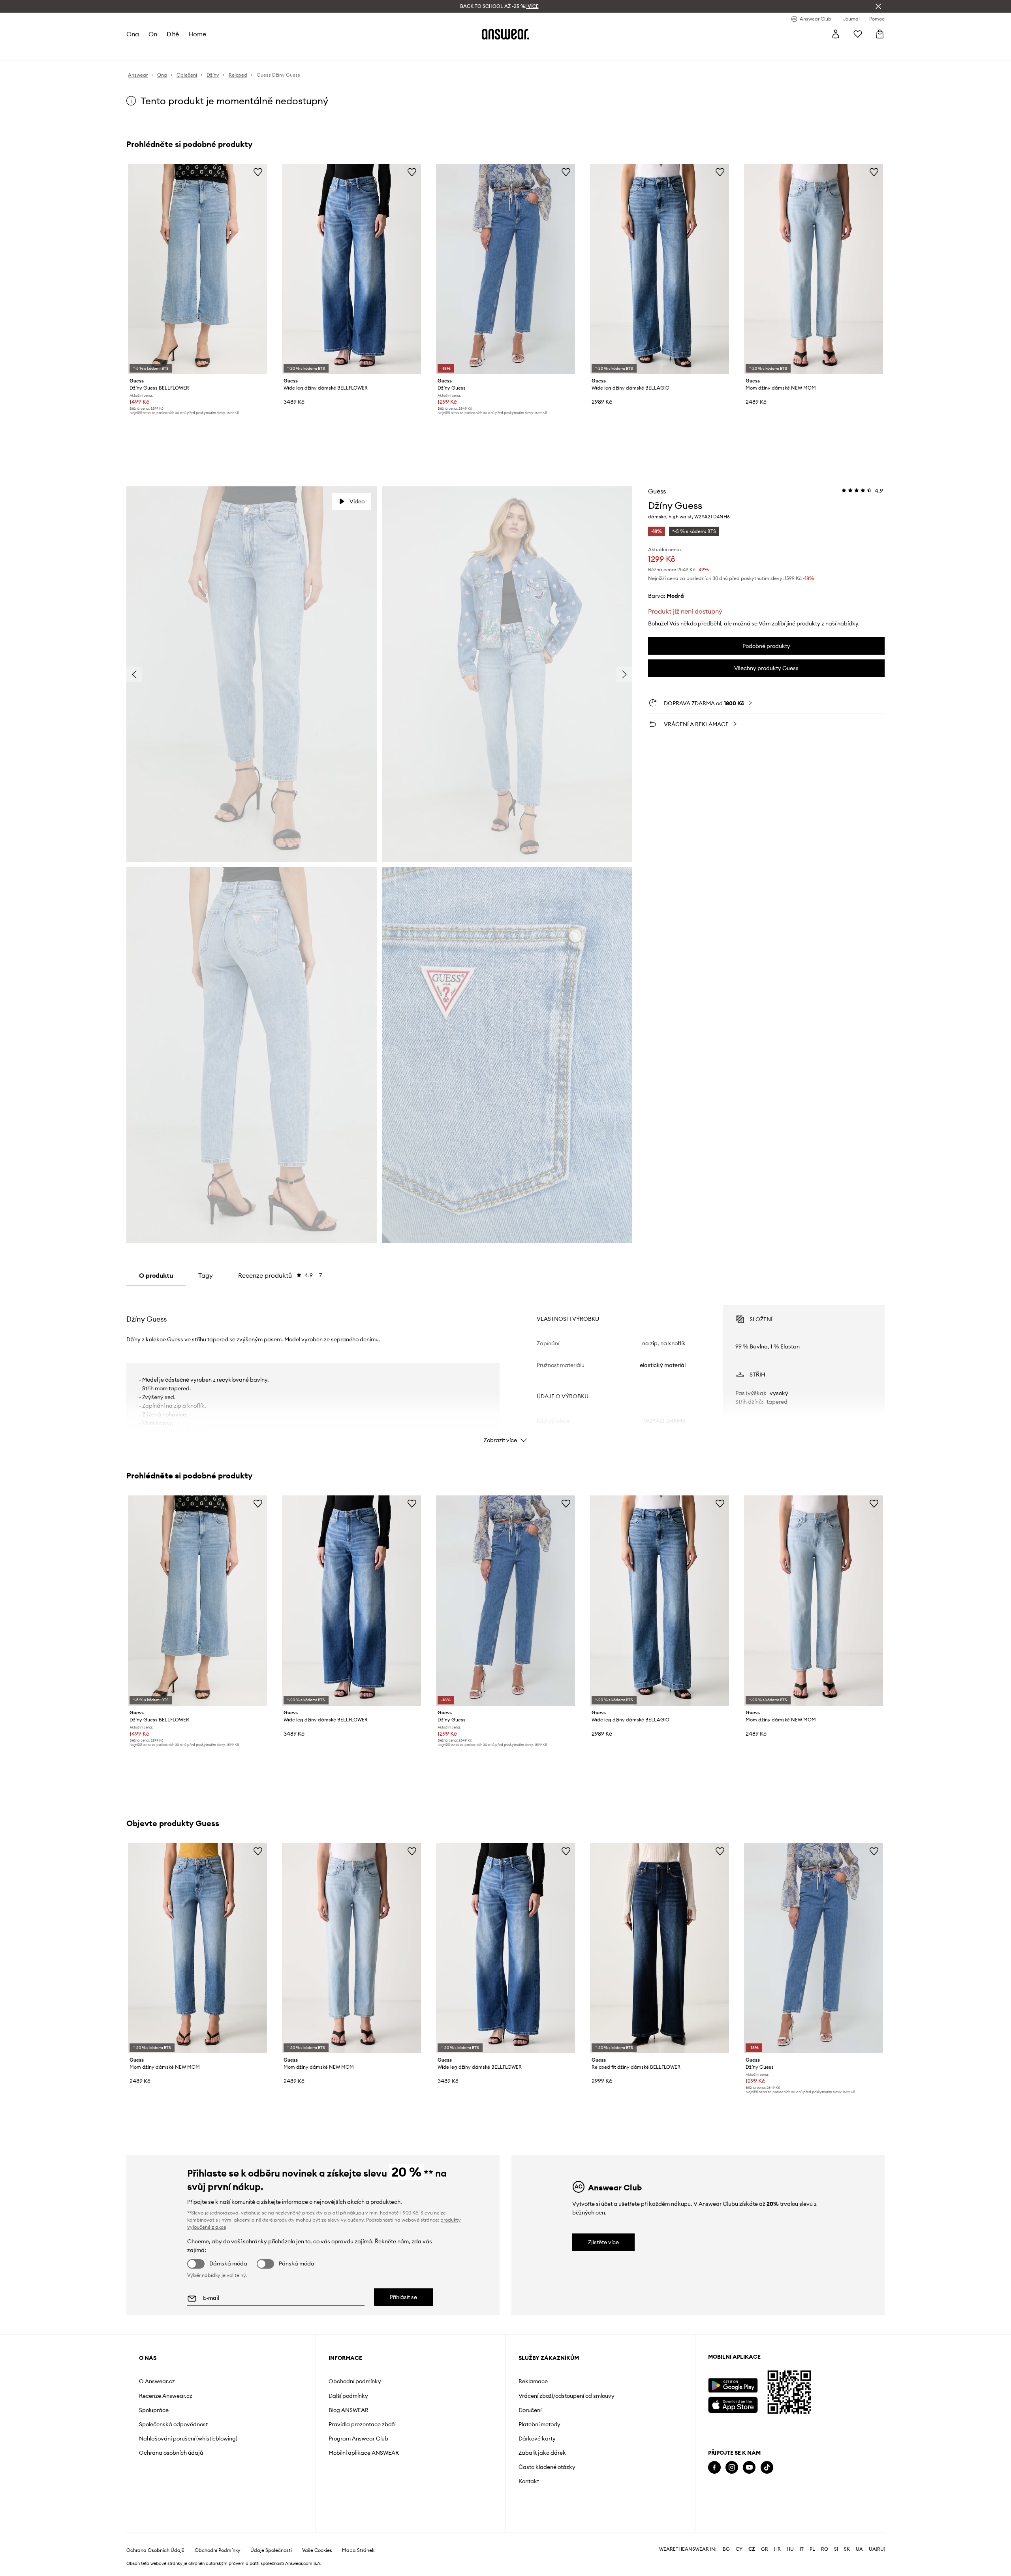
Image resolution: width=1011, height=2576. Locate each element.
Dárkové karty (537, 2439)
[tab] (280, 1275)
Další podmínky (348, 2396)
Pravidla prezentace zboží (362, 2424)
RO (825, 2549)
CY (739, 2549)
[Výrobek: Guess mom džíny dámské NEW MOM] (814, 269)
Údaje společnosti (271, 2550)
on (153, 34)
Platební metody (539, 2424)
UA (859, 2549)
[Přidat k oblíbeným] (258, 172)
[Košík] (880, 34)
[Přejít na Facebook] (714, 2468)
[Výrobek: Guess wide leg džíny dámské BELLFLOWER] (351, 269)
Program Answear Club (358, 2439)
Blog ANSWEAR (349, 2410)
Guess (657, 491)
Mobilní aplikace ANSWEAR (364, 2453)
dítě (173, 34)
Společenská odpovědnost (173, 2424)
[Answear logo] (505, 34)
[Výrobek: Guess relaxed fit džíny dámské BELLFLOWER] (660, 1948)
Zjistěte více (603, 2242)
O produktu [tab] (156, 1275)
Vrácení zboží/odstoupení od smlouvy (567, 2396)
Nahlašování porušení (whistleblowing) (188, 2439)
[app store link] (733, 2404)
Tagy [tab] (206, 1275)
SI (836, 2549)
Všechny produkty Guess (766, 668)
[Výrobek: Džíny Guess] (505, 269)
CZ (752, 2549)
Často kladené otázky (547, 2467)
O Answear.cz (157, 2381)
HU (790, 2549)
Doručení (530, 2410)
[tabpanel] (505, 1367)
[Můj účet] (836, 34)
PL (812, 2549)
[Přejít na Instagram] (732, 2468)
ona (133, 34)
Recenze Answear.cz (166, 2396)
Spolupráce (154, 2410)
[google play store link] (733, 2385)
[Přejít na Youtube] (749, 2468)
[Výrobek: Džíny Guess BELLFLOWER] (197, 269)
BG (726, 2549)
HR (777, 2549)
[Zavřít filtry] (878, 6)
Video (357, 501)
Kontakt (529, 2481)
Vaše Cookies (317, 2550)
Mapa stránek (358, 2550)
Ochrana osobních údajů (171, 2453)
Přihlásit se (403, 2297)
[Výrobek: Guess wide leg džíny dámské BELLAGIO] (660, 269)
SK (847, 2549)
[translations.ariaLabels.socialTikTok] (767, 2468)
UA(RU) (877, 2549)
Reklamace (533, 2381)
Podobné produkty (766, 646)
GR (765, 2549)
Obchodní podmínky (355, 2381)
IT (802, 2549)
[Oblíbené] (858, 34)
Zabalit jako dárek (542, 2453)
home (197, 34)
